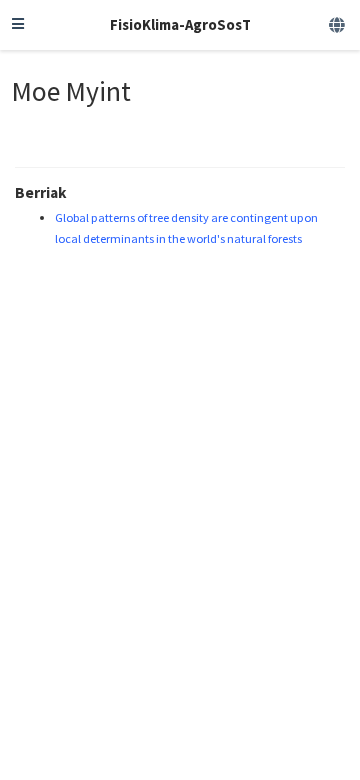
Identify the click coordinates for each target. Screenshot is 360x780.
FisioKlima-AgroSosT (180, 24)
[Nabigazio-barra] (18, 25)
